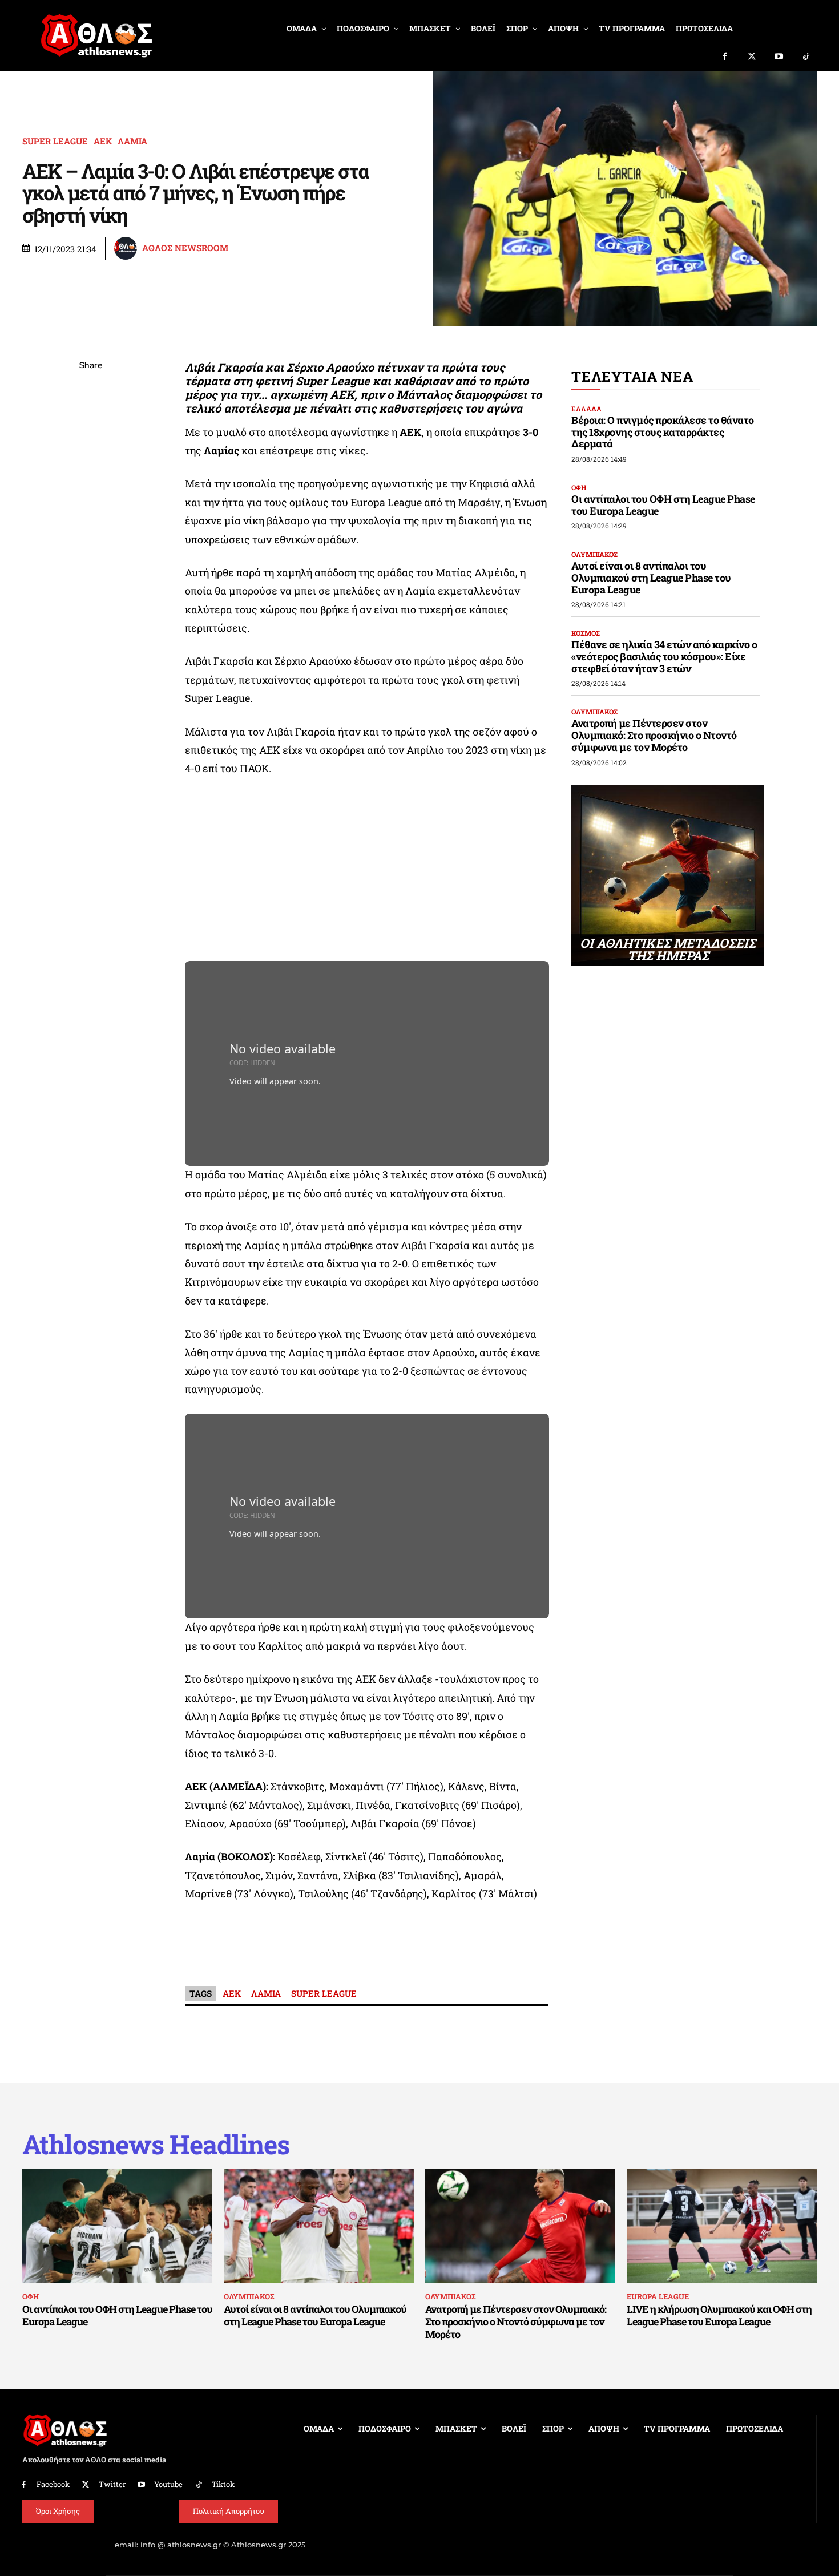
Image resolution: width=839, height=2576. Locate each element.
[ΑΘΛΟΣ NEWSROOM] (127, 248)
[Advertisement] (367, 873)
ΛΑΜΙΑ (132, 141)
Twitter (112, 2484)
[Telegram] (91, 500)
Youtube (168, 2484)
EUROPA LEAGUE (658, 2296)
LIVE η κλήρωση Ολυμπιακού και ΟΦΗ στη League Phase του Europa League (719, 2315)
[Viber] (91, 474)
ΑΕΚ (103, 141)
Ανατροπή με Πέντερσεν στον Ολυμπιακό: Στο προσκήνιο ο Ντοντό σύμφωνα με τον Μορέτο (654, 735)
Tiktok (223, 2484)
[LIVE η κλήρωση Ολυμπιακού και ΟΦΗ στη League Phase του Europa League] (722, 2226)
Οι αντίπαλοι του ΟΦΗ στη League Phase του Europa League (663, 505)
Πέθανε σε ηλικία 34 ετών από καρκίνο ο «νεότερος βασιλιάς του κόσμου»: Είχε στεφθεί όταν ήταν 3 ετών (664, 656)
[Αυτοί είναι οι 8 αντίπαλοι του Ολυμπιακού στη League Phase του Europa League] (319, 2226)
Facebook (53, 2484)
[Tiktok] (806, 57)
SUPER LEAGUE (55, 141)
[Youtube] (779, 57)
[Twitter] (752, 57)
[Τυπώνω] (91, 554)
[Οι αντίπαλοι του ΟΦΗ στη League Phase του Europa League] (117, 2226)
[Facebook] (725, 57)
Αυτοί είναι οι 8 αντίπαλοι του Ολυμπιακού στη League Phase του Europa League (651, 577)
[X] (91, 420)
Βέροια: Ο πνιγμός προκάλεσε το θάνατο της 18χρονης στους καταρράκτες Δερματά (663, 432)
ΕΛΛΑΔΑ (586, 409)
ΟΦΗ (579, 487)
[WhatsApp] (91, 447)
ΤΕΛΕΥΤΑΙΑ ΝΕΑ (632, 376)
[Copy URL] (91, 527)
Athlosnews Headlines (156, 2144)
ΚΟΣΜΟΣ (586, 633)
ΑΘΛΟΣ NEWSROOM (185, 248)
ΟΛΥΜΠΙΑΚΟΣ (594, 554)
